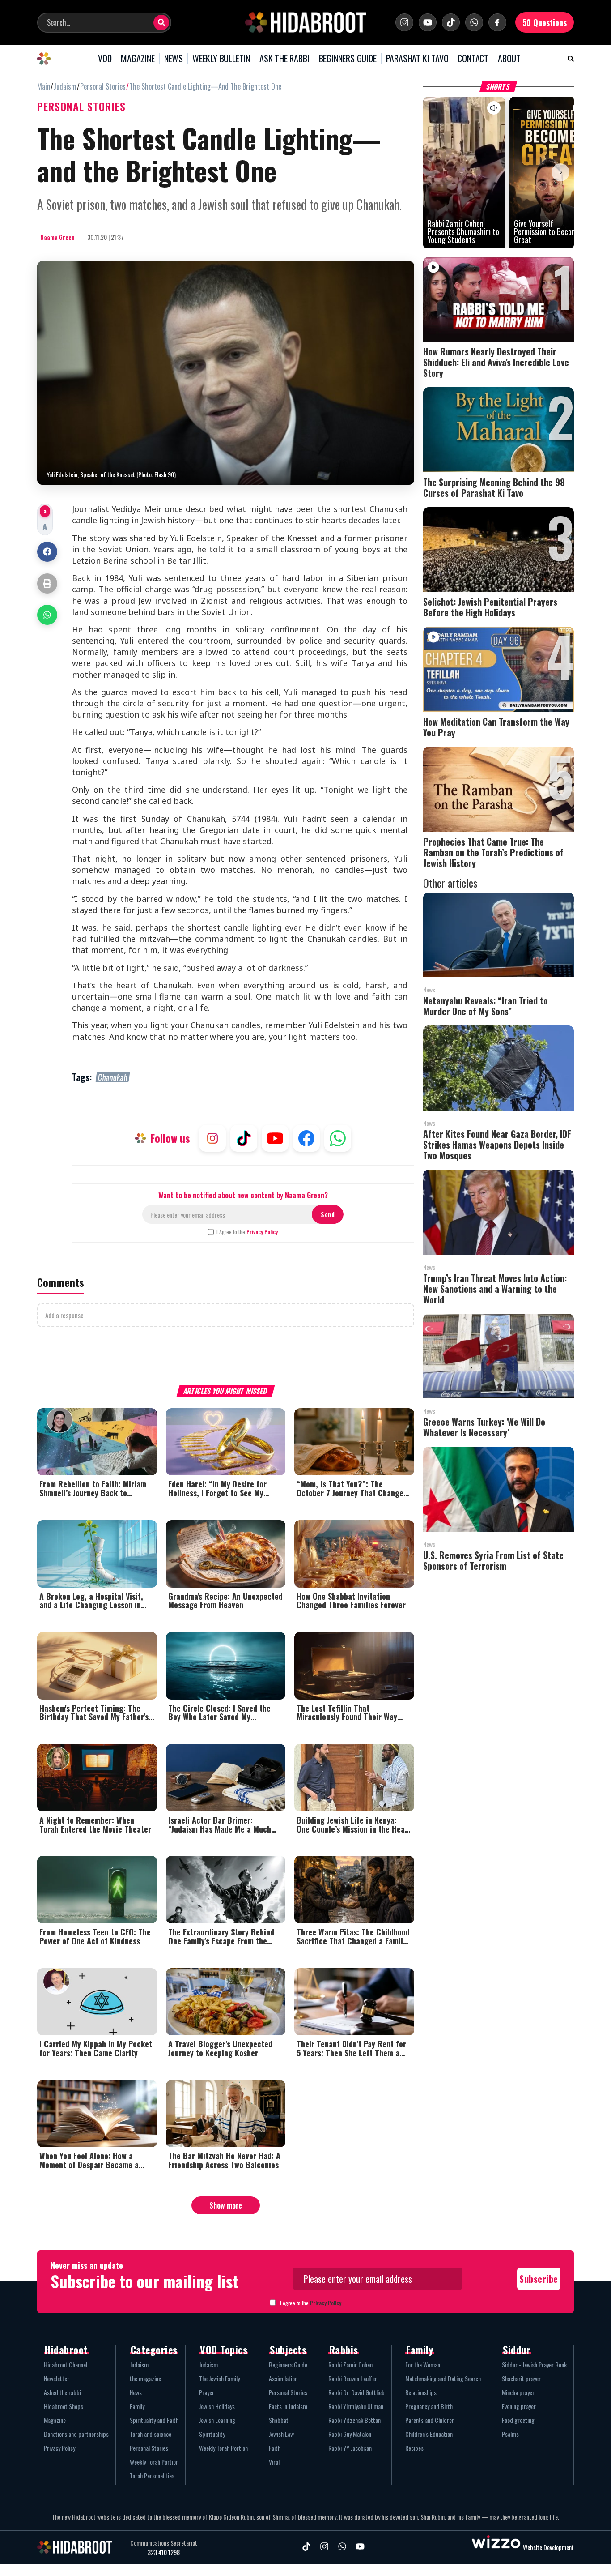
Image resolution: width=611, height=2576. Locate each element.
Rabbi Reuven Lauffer (353, 2378)
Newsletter (57, 2378)
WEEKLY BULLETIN (221, 59)
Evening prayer (519, 2406)
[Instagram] (404, 22)
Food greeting (518, 2420)
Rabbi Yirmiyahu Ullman (356, 2406)
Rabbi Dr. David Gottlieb (356, 2392)
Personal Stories (149, 2448)
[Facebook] (497, 22)
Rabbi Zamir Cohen (350, 2365)
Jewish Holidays (217, 2406)
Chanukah (113, 1077)
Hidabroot (66, 2350)
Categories (154, 2350)
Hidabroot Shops (64, 2406)
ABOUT (509, 59)
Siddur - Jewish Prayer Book (534, 2365)
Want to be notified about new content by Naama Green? (243, 1195)
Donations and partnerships (76, 2434)
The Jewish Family (219, 2378)
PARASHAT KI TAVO (417, 59)
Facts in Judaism (288, 2406)
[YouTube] (428, 22)
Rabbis (344, 2350)
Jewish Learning (217, 2420)
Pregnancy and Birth (429, 2406)
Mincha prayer (518, 2392)
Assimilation (283, 2378)
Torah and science (151, 2434)
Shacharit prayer (521, 2378)
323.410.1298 (164, 2552)
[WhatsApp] (474, 22)
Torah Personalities (152, 2476)
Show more (226, 2205)
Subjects (288, 2350)
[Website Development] (496, 2547)
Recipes (414, 2448)
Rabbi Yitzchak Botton (354, 2420)
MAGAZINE (138, 59)
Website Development (548, 2547)
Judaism (139, 2365)
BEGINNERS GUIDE (348, 59)
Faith (275, 2448)
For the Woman (423, 2365)
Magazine (55, 2420)
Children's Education (429, 2434)
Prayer (207, 2392)
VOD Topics (224, 2350)
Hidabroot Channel (66, 2365)
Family (137, 2406)
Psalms (510, 2434)
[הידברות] (305, 22)
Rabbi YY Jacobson (350, 2448)
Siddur (517, 2350)
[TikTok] (451, 22)
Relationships (421, 2392)
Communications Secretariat (164, 2543)
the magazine (145, 2378)
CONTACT (473, 59)
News (136, 2392)
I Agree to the (247, 1232)
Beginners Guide (288, 2365)
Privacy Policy (262, 1232)
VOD (105, 59)
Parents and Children (430, 2420)
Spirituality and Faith (154, 2420)
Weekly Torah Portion (154, 2462)
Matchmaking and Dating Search (443, 2378)
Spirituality (212, 2434)
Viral (274, 2462)
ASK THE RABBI (284, 59)
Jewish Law (281, 2434)
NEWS (174, 59)
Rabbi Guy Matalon (350, 2434)
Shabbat (279, 2420)
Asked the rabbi (62, 2392)
